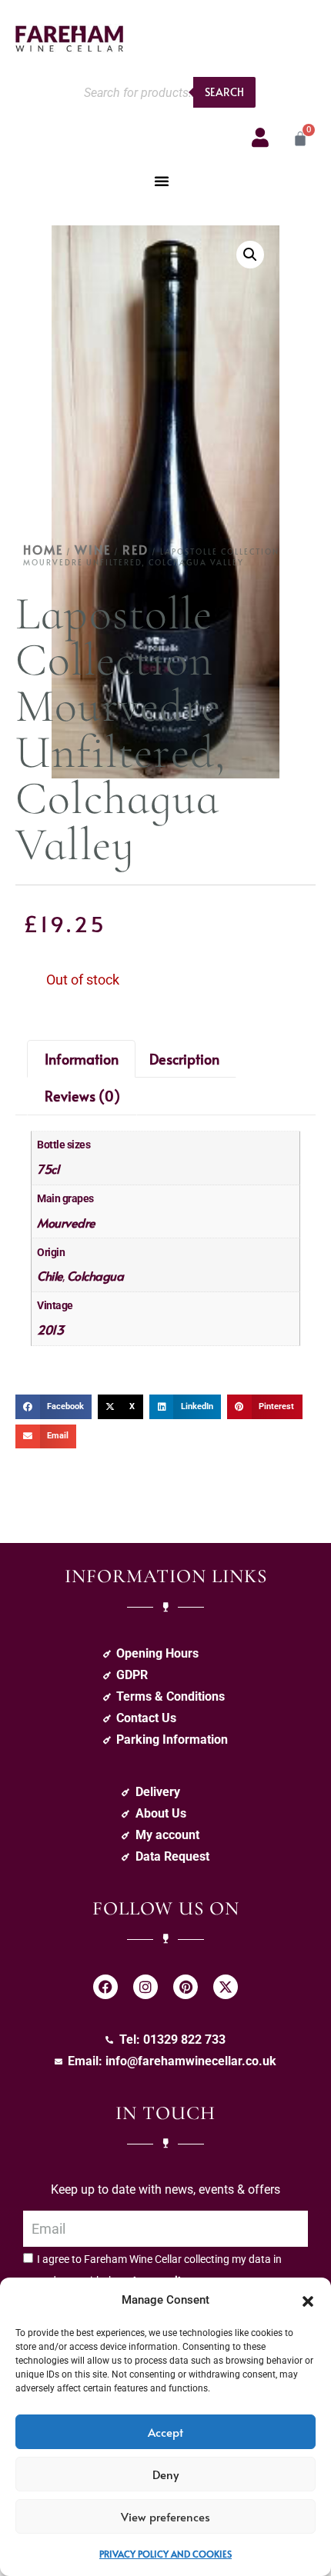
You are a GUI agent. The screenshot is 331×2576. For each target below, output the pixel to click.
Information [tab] (82, 1059)
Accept (165, 2432)
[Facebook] (105, 1987)
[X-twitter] (226, 1987)
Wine (93, 549)
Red (135, 549)
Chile (50, 1275)
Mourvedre (66, 1222)
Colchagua (95, 1275)
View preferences (165, 2516)
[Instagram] (145, 1987)
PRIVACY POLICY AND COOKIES (165, 2554)
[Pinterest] (186, 1987)
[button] (308, 2300)
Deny (165, 2474)
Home (43, 549)
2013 (50, 1329)
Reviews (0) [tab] (82, 1096)
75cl (48, 1168)
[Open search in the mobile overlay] (165, 92)
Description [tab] (184, 1059)
